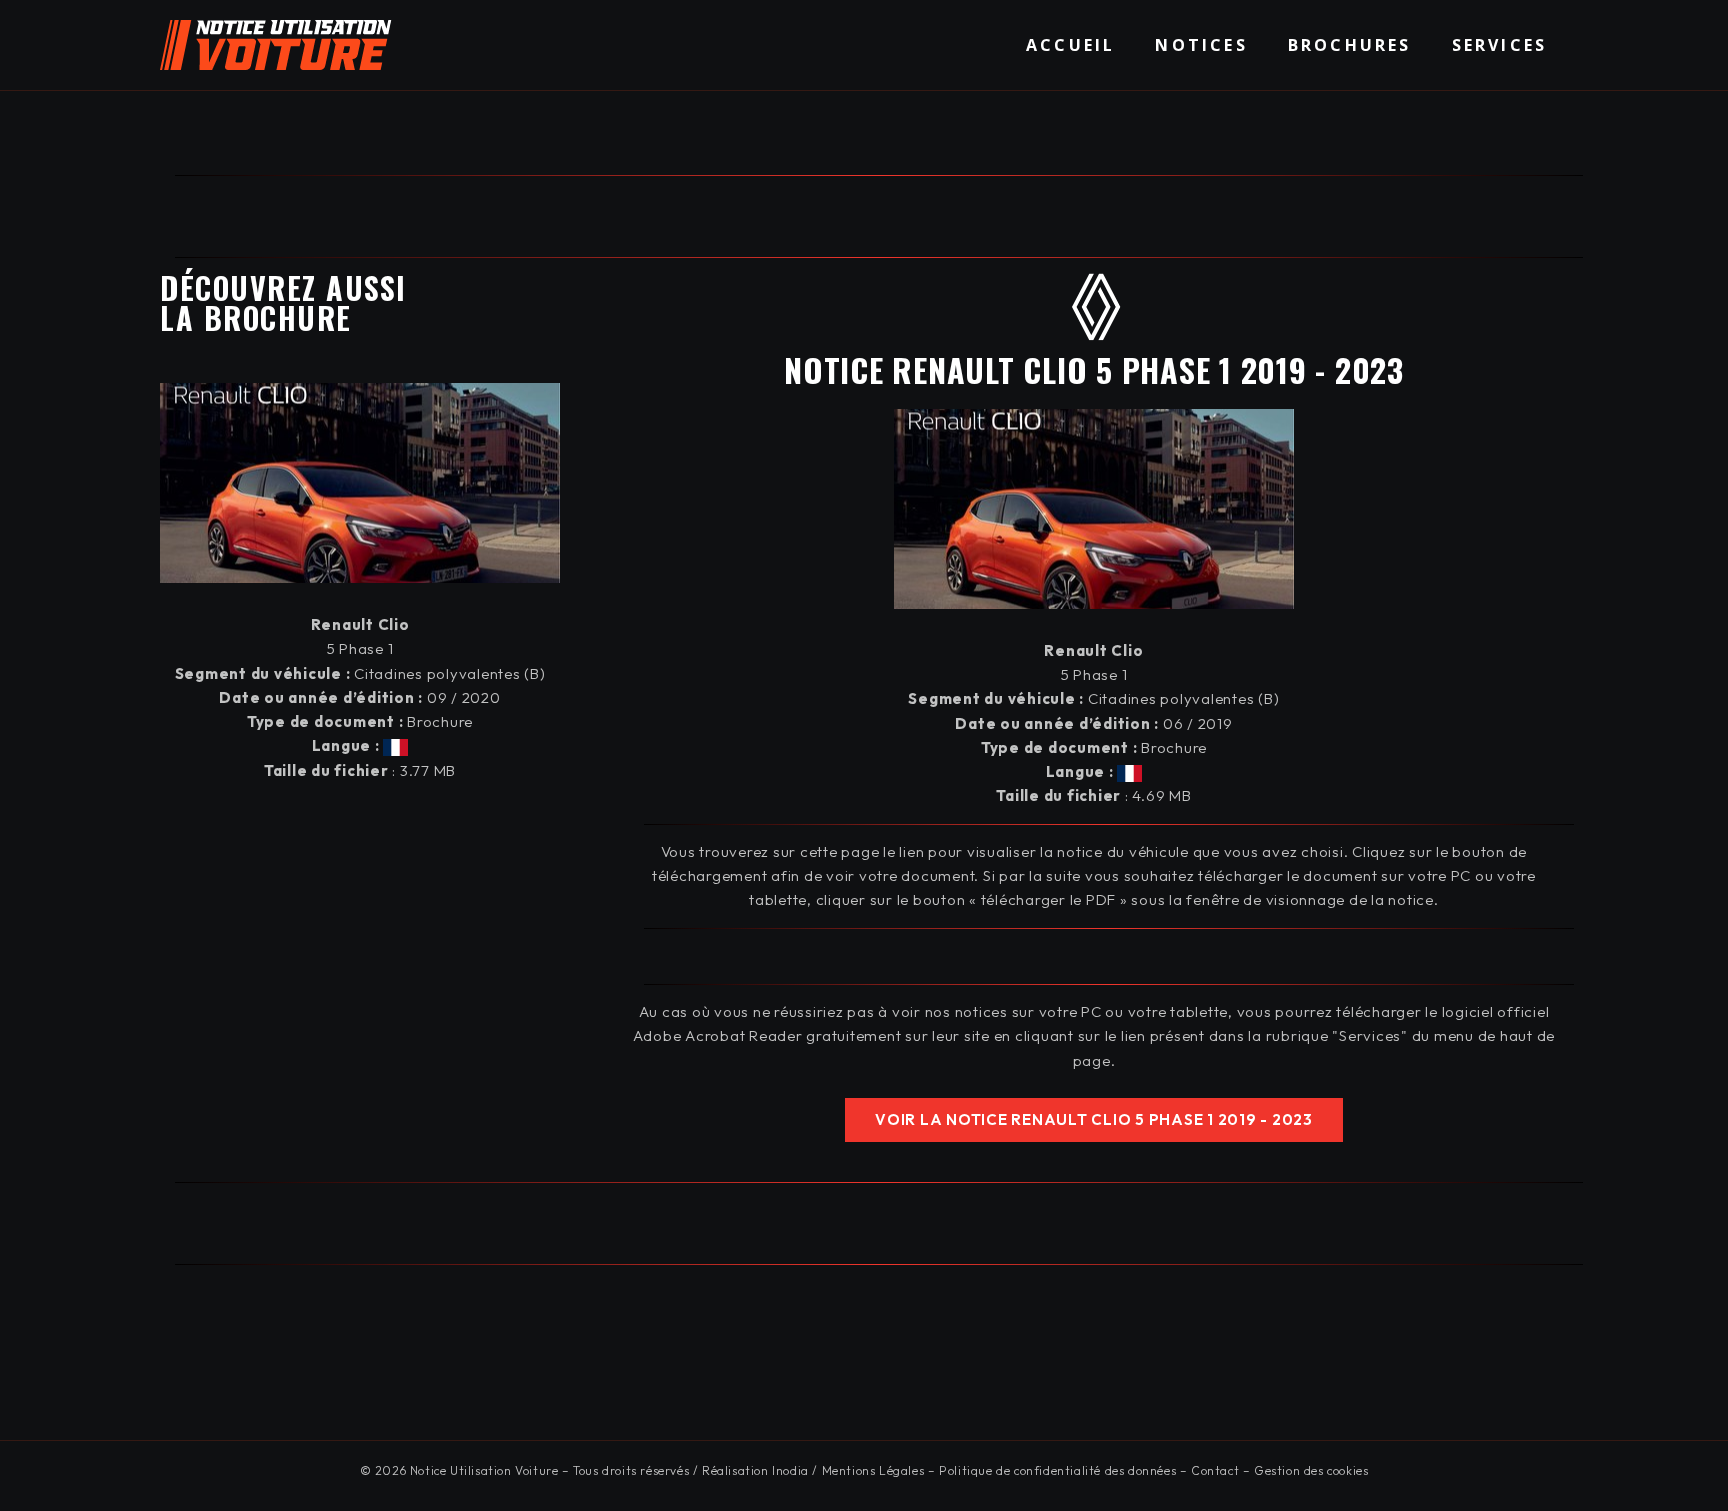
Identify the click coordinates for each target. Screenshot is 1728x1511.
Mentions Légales (873, 1470)
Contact (1215, 1470)
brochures (1350, 45)
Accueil (1070, 45)
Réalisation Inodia (755, 1470)
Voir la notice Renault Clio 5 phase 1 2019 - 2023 (1094, 1119)
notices (1201, 45)
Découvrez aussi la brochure (283, 302)
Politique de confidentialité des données (1057, 1470)
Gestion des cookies (1311, 1470)
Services (1500, 45)
